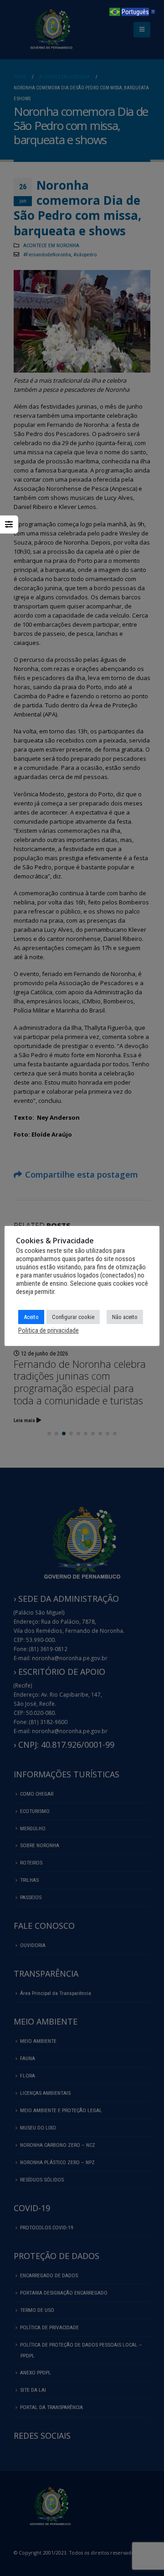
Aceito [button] (31, 1317)
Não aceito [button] (125, 1317)
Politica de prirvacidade (49, 1330)
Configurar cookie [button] (73, 1317)
